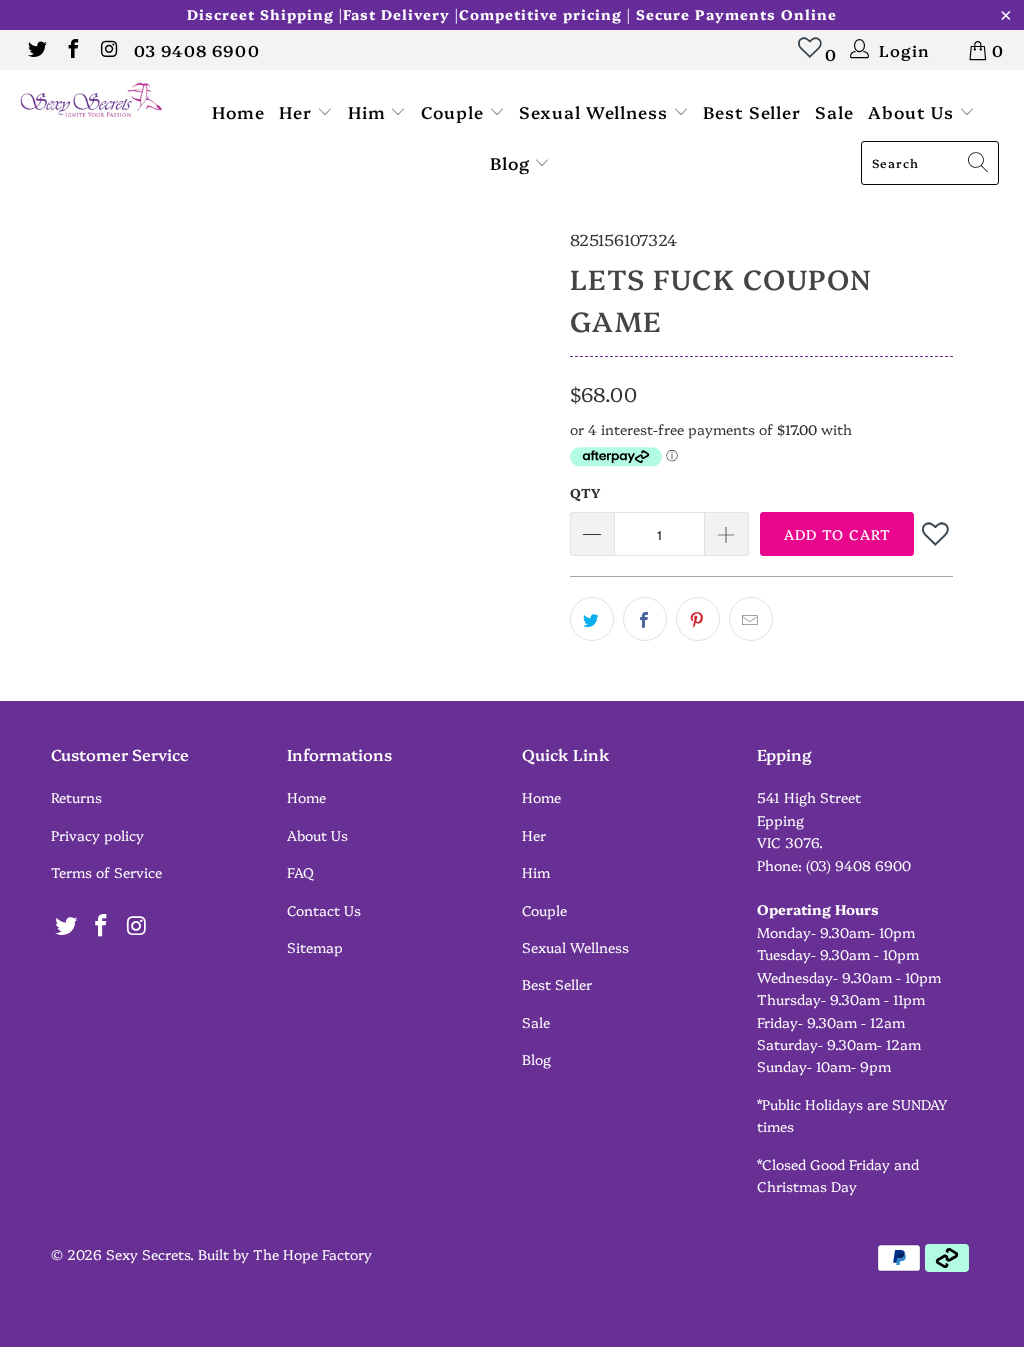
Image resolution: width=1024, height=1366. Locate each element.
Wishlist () (810, 57)
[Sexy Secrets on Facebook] (72, 50)
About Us (913, 111)
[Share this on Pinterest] (698, 619)
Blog (512, 162)
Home (238, 111)
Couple (455, 111)
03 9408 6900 (197, 50)
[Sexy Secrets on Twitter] (36, 50)
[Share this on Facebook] (645, 619)
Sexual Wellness (596, 111)
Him (369, 111)
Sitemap (315, 947)
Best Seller (752, 111)
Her (298, 111)
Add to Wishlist (937, 533)
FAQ (300, 872)
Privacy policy (97, 835)
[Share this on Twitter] (592, 619)
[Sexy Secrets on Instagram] (108, 50)
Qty (585, 492)
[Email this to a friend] (751, 619)
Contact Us (324, 910)
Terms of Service (106, 872)
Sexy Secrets (148, 1254)
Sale (834, 111)
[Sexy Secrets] (92, 101)
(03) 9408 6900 (858, 865)
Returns (76, 797)
